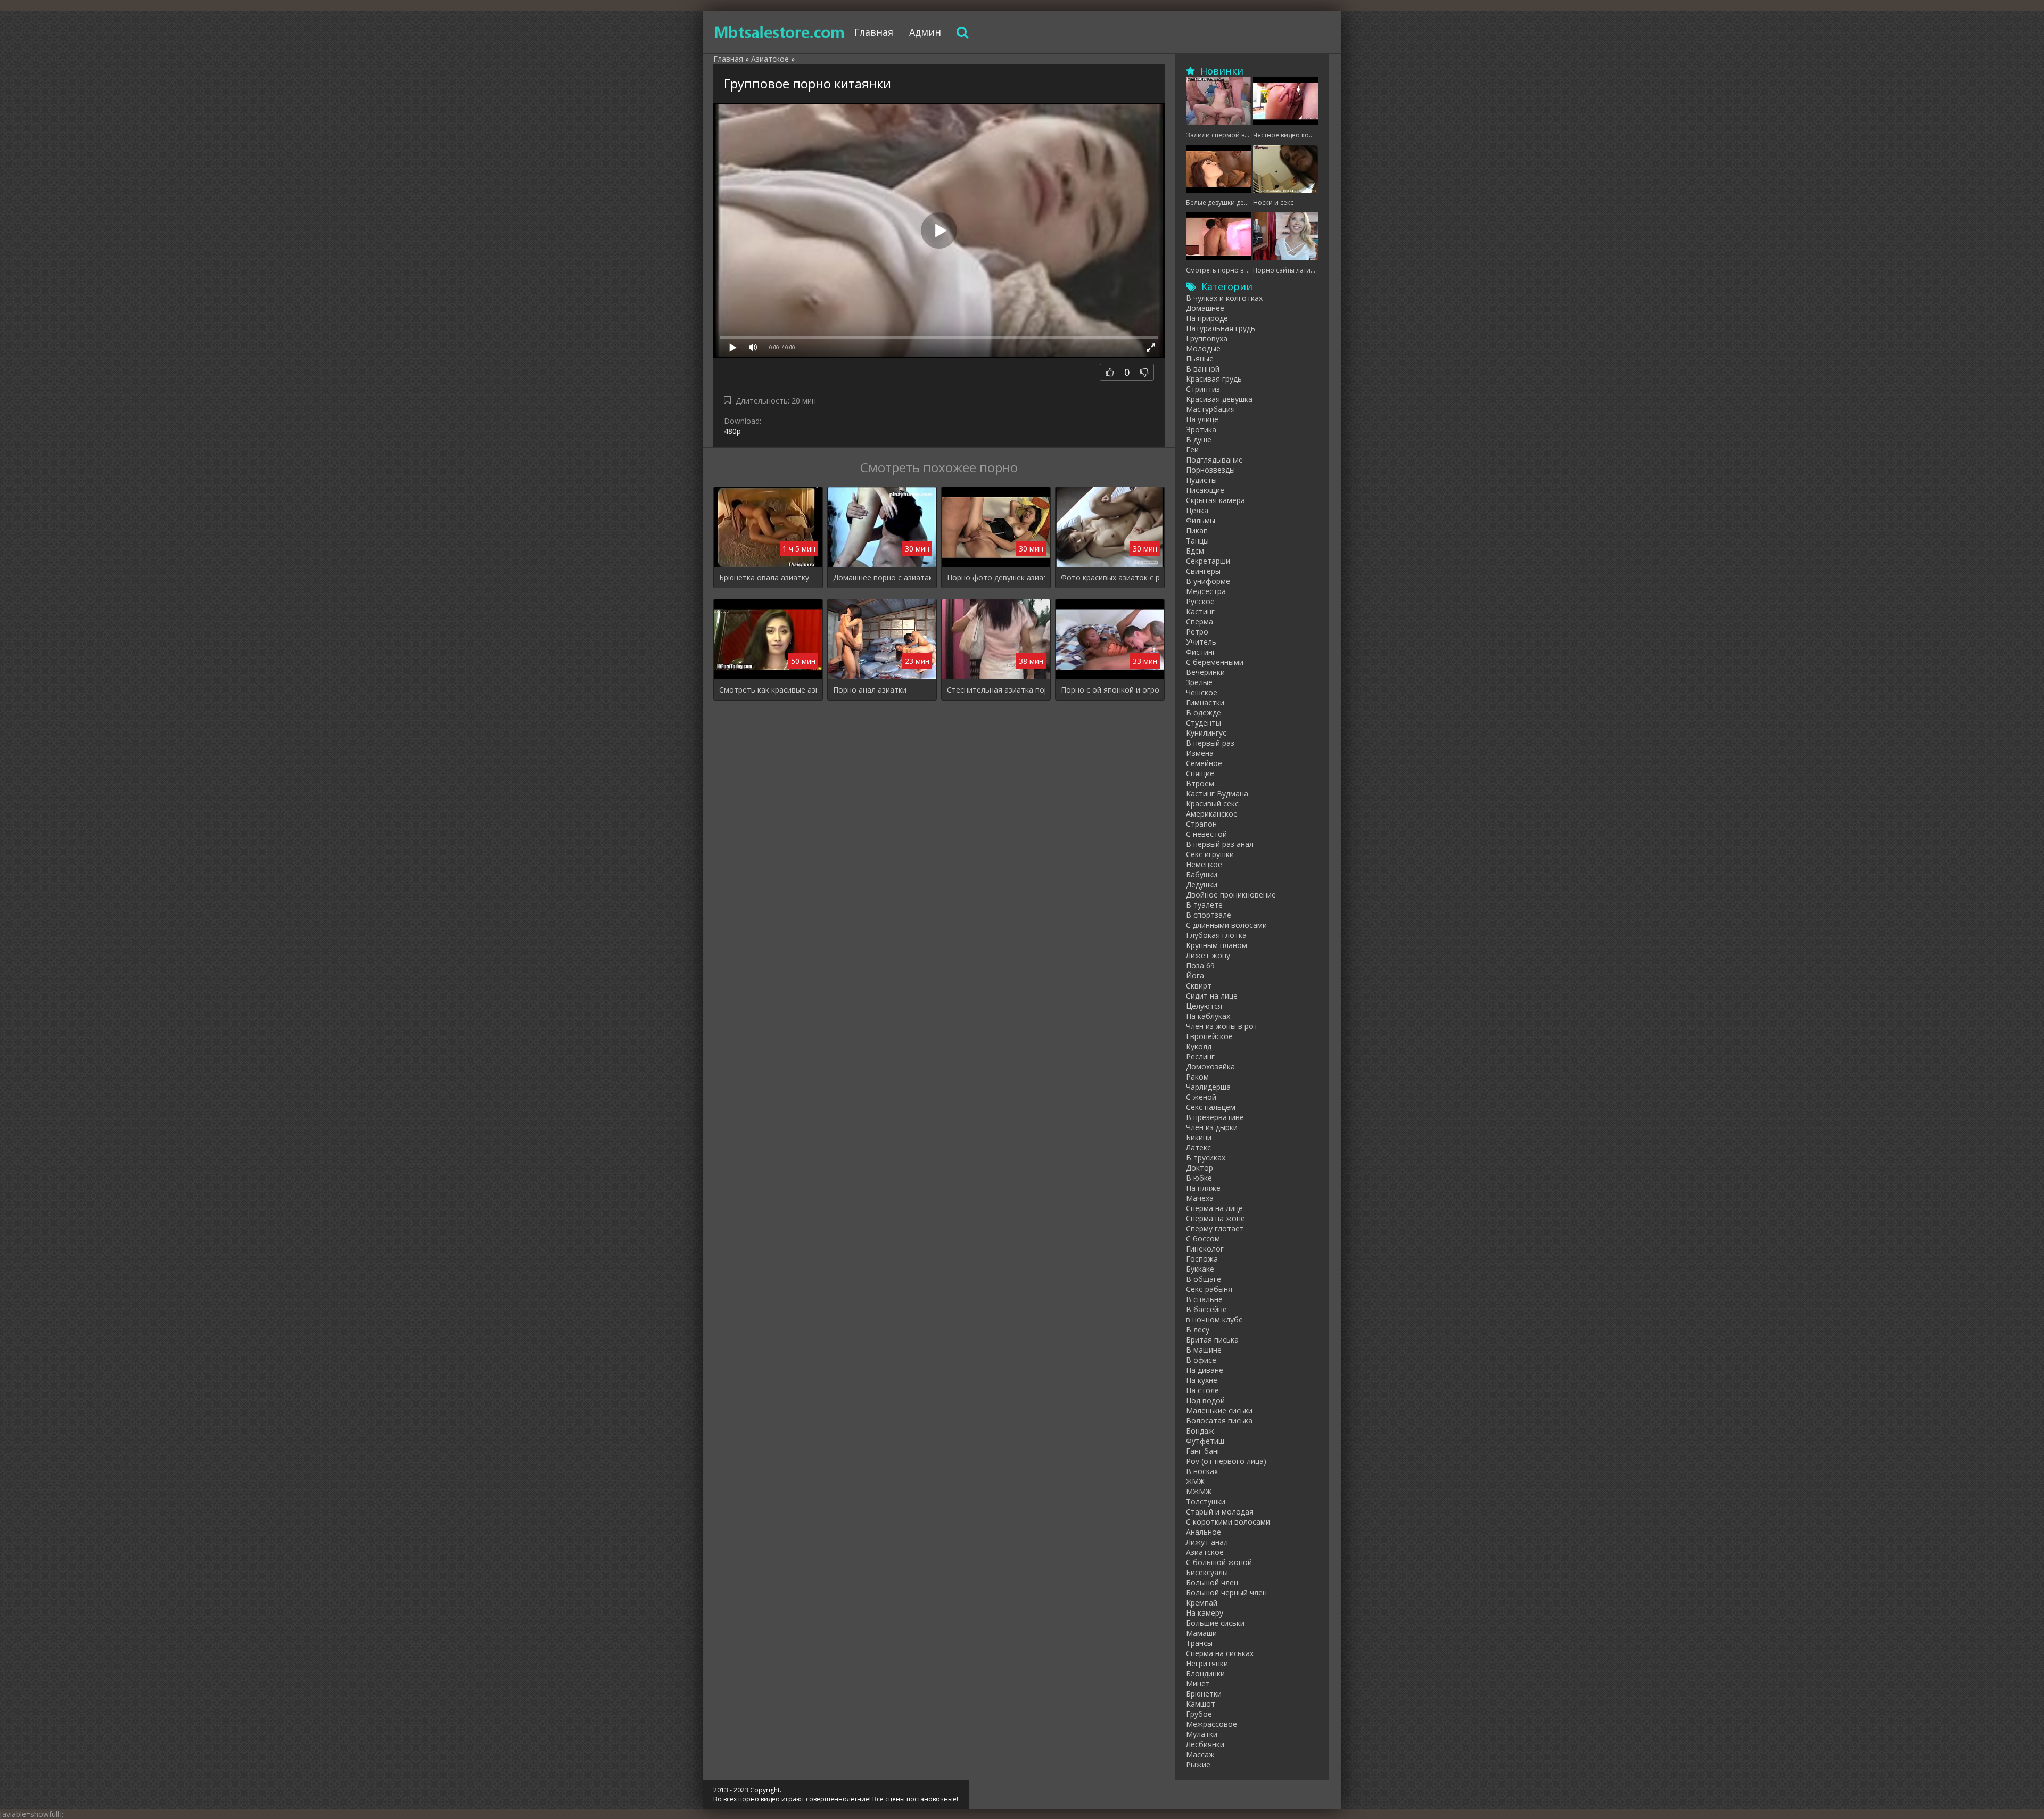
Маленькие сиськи (1219, 1410)
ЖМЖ (1195, 1481)
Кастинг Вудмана (1217, 793)
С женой (1201, 1097)
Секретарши (1208, 561)
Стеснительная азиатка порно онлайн (996, 690)
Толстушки (1206, 1501)
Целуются (1204, 1006)
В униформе (1208, 581)
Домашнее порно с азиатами (882, 577)
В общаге (1204, 1279)
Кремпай (1202, 1603)
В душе (1199, 439)
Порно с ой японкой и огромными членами (1110, 690)
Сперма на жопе (1215, 1218)
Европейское (1209, 1036)
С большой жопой (1219, 1562)
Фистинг (1201, 652)
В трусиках (1206, 1158)
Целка (1197, 510)
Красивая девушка (1219, 399)
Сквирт (1199, 986)
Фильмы (1201, 520)
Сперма (1200, 622)
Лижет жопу (1208, 955)
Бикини (1199, 1137)
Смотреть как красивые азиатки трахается (768, 690)
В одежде (1204, 713)
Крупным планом (1217, 945)
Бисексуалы (1207, 1572)
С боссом (1203, 1238)
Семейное (1204, 763)
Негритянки (1207, 1663)
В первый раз (1210, 743)
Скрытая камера (1215, 500)
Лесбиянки (1205, 1744)
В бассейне (1206, 1309)
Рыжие (1198, 1764)
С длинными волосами (1226, 925)
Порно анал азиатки (870, 690)
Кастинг (1200, 611)
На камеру (1205, 1613)
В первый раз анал (1220, 844)
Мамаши (1201, 1633)
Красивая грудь (1214, 379)
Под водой (1205, 1400)
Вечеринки (1205, 672)
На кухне (1202, 1380)
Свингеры (1203, 571)
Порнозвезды (1210, 470)
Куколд (1199, 1046)
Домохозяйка (1210, 1067)
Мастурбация (1210, 409)
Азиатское (1205, 1552)
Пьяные (1200, 359)
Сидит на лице (1212, 996)
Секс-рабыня (1209, 1289)
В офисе (1201, 1360)
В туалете (1204, 905)
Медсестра (1206, 591)
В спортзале (1209, 915)
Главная (874, 32)
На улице (1202, 419)
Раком (1197, 1077)
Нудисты (1201, 480)
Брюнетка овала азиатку (764, 577)
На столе (1202, 1390)
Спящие (1200, 773)
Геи (1192, 450)
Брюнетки (1204, 1694)
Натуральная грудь (1221, 328)
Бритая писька (1212, 1340)
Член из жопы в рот (1222, 1026)
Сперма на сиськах (1220, 1653)
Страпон (1201, 824)
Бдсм (1195, 551)
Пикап (1197, 530)
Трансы (1199, 1643)
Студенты (1204, 723)
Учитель (1201, 642)
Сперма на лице (1214, 1208)
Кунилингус (1206, 733)
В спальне (1204, 1299)
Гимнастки (1205, 702)
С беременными (1215, 662)
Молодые (1203, 348)
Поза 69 (1200, 965)
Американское (1212, 814)
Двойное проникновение (1231, 895)
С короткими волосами (1228, 1522)
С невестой (1206, 834)
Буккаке (1200, 1269)
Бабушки (1202, 874)
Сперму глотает (1215, 1228)
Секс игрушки (1210, 854)
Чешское (1202, 692)
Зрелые (1199, 682)
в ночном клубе (1214, 1319)
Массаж (1200, 1754)
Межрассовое (1211, 1724)
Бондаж (1200, 1431)
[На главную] (780, 32)
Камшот (1201, 1704)
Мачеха (1200, 1198)
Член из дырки (1212, 1127)
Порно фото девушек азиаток (996, 577)
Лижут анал (1207, 1542)
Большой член (1212, 1582)
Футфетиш (1205, 1441)
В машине (1204, 1350)
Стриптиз (1203, 389)
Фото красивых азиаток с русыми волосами (1110, 577)
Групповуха (1207, 338)
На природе (1207, 318)
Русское (1200, 601)
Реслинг (1200, 1056)
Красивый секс (1212, 804)
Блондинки (1205, 1673)
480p (732, 431)
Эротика (1201, 429)
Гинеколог (1205, 1249)
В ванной (1203, 369)
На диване (1205, 1370)
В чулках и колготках (1224, 298)
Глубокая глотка (1216, 935)
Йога (1195, 976)
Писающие (1205, 490)
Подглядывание (1214, 460)
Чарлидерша (1208, 1087)
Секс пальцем (1211, 1107)
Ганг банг (1203, 1451)
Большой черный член (1226, 1592)
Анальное (1204, 1532)
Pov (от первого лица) (1226, 1461)
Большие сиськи (1215, 1623)
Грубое (1199, 1714)
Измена (1200, 753)
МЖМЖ (1199, 1491)
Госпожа (1202, 1259)
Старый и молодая (1220, 1512)
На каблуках (1208, 1016)
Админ (925, 32)
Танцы (1197, 541)
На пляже (1203, 1188)
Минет (1198, 1684)
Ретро (1197, 632)
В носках (1202, 1471)
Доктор (1200, 1168)
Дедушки (1202, 884)
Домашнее (1205, 308)
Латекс (1198, 1147)
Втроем (1200, 783)
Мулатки (1202, 1734)
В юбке (1199, 1178)
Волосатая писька (1219, 1421)
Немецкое (1204, 864)
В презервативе (1215, 1117)
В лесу (1198, 1330)
